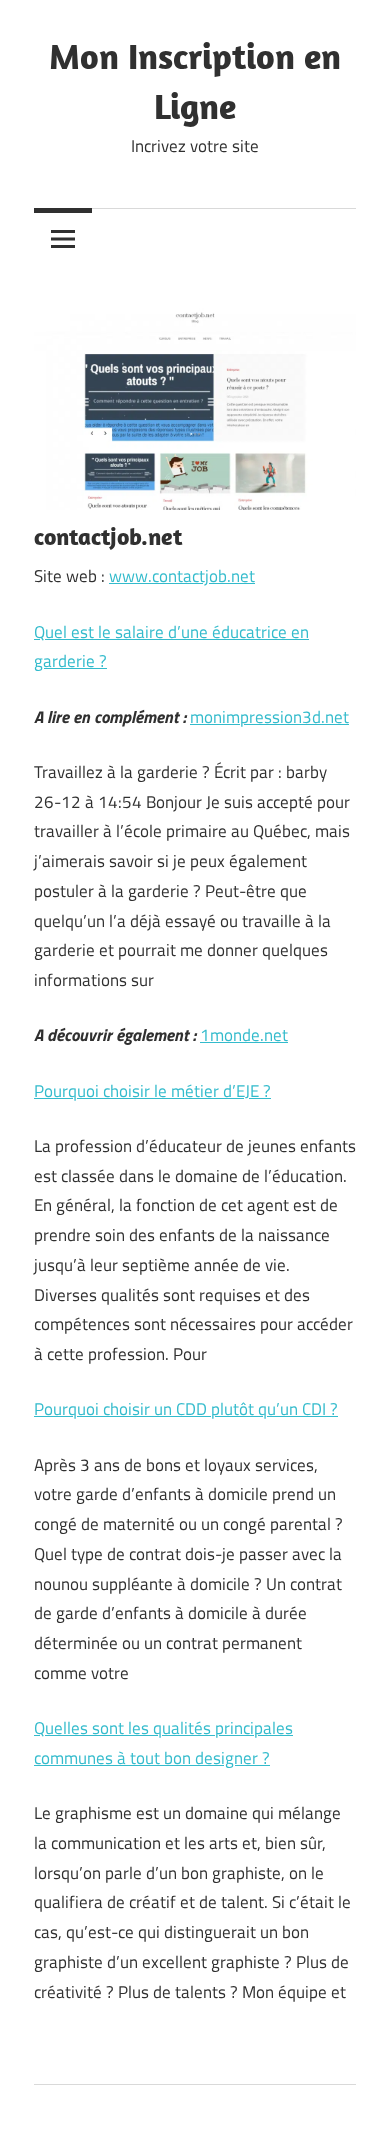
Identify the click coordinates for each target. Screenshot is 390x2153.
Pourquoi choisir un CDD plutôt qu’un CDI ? (186, 1409)
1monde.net (244, 1035)
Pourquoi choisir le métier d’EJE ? (152, 1091)
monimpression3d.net (269, 717)
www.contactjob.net (182, 576)
